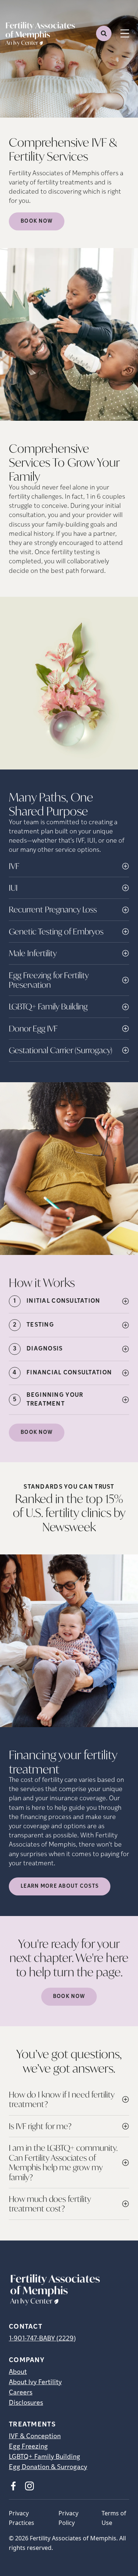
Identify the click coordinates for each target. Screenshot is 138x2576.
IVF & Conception (35, 2437)
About (18, 2372)
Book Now (37, 221)
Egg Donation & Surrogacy (48, 2468)
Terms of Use (114, 2518)
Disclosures (26, 2403)
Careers (21, 2393)
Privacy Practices (22, 2518)
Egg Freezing (28, 2447)
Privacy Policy (68, 2518)
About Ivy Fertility (35, 2383)
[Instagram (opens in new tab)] (29, 2486)
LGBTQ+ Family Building (45, 2457)
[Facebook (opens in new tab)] (13, 2486)
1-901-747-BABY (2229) (42, 2339)
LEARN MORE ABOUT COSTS (60, 1886)
